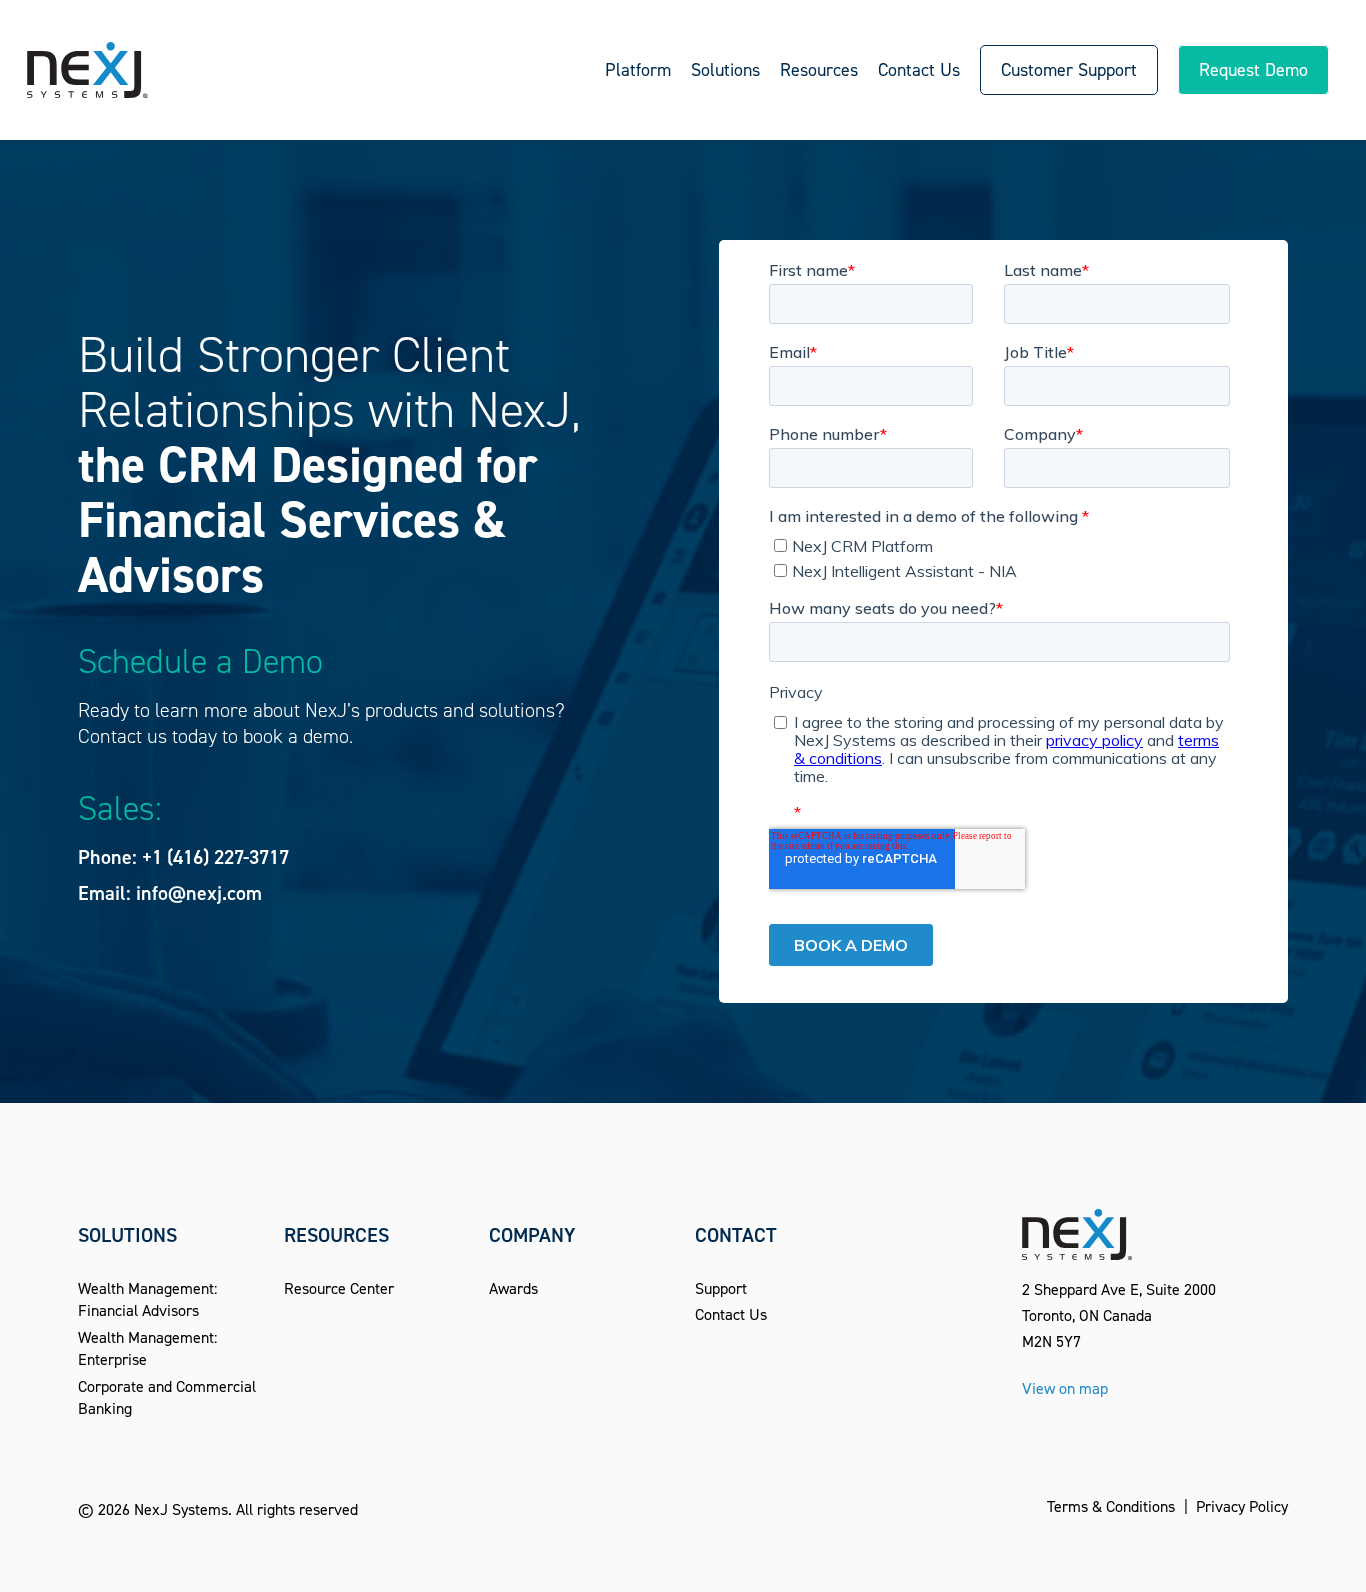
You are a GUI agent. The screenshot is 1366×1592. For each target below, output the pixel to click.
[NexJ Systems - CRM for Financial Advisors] (87, 70)
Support (721, 1288)
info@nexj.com (199, 893)
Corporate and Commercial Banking (167, 1397)
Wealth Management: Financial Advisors (147, 1299)
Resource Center (339, 1288)
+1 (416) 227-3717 (215, 857)
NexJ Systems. (183, 1509)
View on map (1065, 1388)
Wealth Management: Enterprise (147, 1348)
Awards (513, 1288)
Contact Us (731, 1314)
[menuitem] (638, 70)
